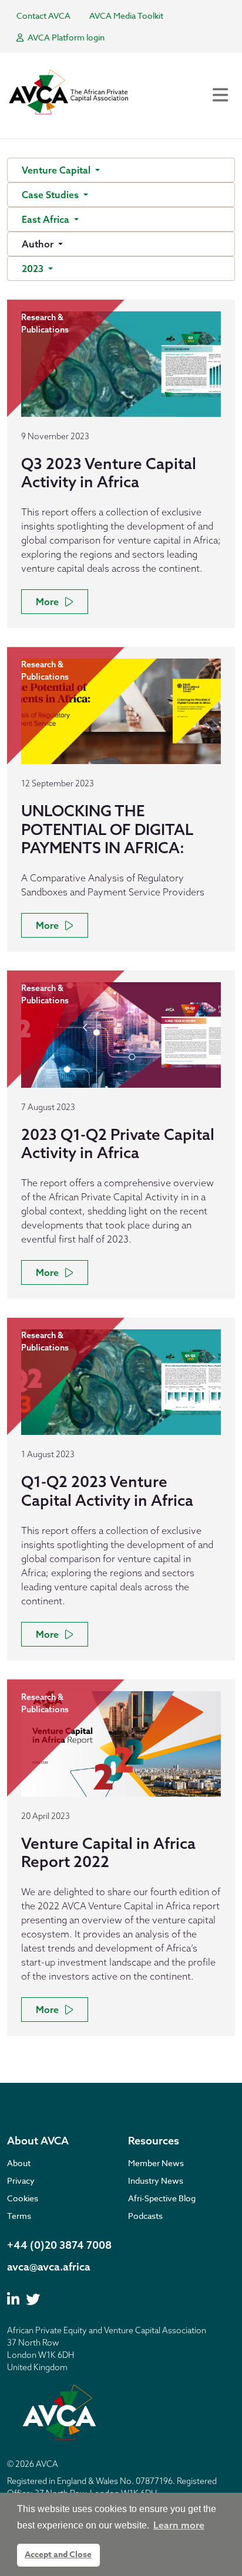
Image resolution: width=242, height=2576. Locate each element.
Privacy (21, 2180)
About (19, 2163)
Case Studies (51, 195)
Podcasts (145, 2216)
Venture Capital (57, 170)
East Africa (47, 219)
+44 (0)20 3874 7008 (59, 2245)
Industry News (156, 2180)
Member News (156, 2163)
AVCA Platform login (65, 37)
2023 (34, 269)
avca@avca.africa (49, 2267)
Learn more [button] (179, 2525)
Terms (19, 2216)
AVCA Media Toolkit (126, 16)
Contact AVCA (43, 16)
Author (39, 244)
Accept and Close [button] (58, 2555)
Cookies (23, 2198)
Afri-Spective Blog (162, 2198)
